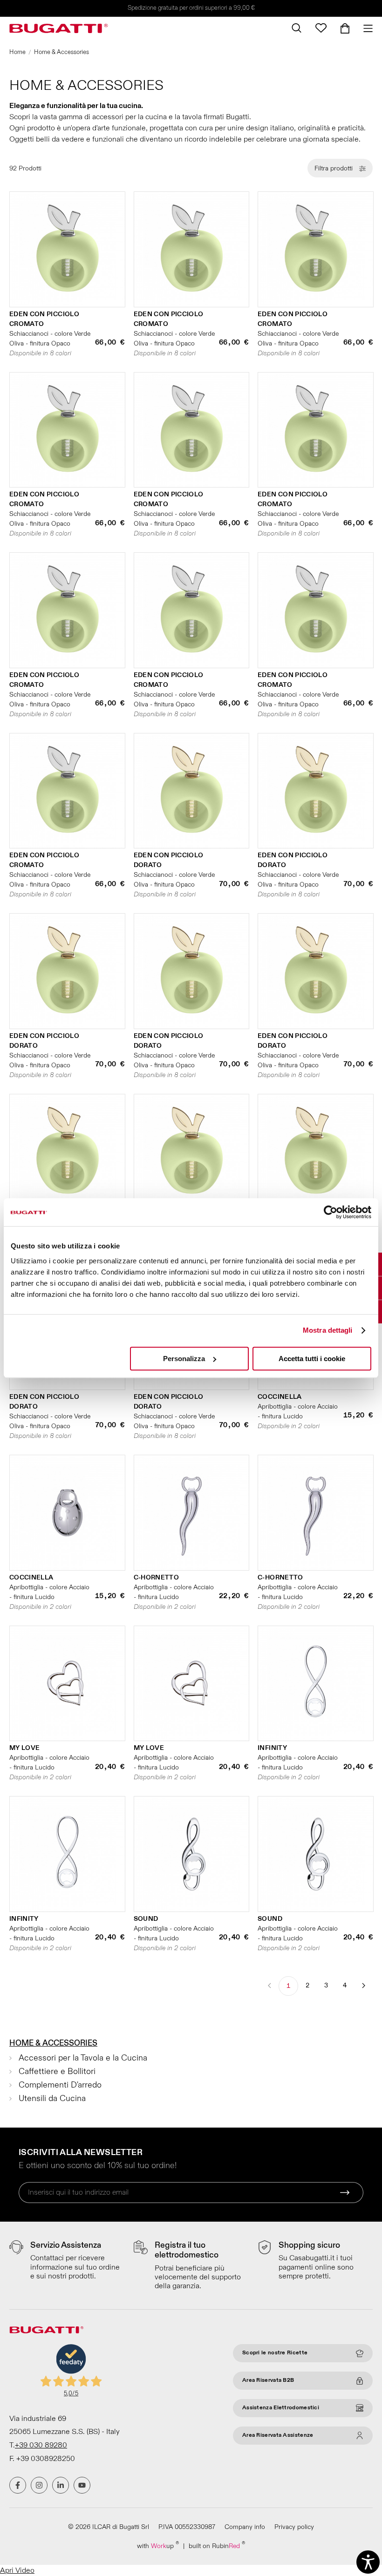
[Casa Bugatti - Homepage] (59, 28)
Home (17, 52)
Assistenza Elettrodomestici (281, 2408)
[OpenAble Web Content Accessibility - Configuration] (368, 2562)
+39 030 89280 (41, 2445)
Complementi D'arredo (60, 2085)
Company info (245, 2527)
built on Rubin (217, 2545)
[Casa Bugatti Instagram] (39, 2485)
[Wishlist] (321, 28)
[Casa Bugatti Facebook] (18, 2485)
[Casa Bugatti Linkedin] (61, 2485)
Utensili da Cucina (52, 2098)
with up (158, 2545)
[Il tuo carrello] (345, 28)
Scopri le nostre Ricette (275, 2353)
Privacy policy (294, 2527)
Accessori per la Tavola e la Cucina (83, 2058)
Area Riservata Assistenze (278, 2435)
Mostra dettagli (328, 1330)
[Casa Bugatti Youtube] (82, 2485)
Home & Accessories (53, 2043)
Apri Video (17, 2570)
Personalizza (184, 1359)
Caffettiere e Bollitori (57, 2071)
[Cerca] (297, 28)
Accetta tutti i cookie (312, 1359)
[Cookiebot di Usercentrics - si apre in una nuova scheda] (331, 1212)
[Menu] (365, 28)
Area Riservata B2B (268, 2380)
